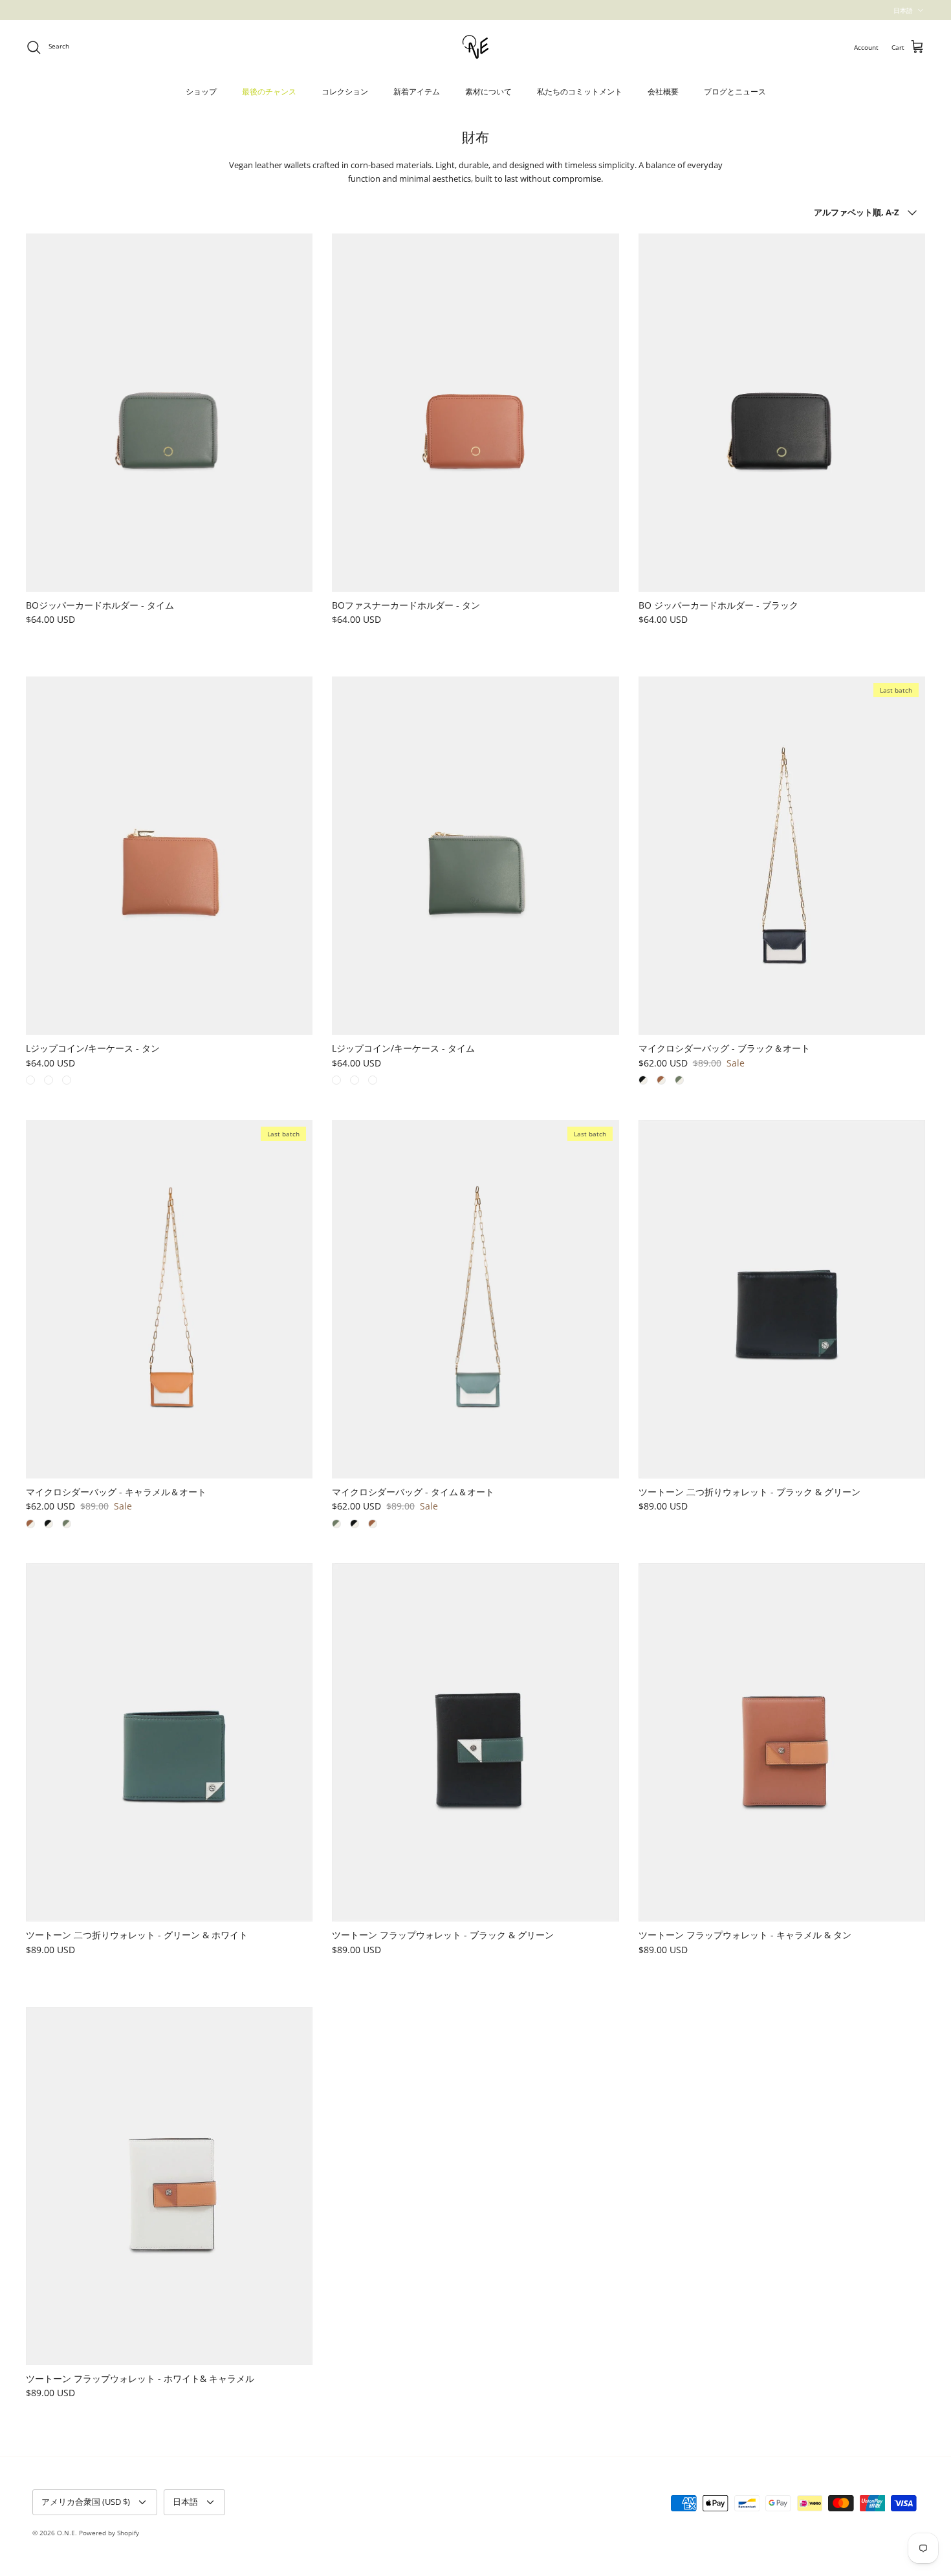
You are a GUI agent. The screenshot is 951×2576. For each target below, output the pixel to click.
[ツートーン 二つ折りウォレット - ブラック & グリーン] (782, 1299)
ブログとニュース (735, 92)
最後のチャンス (269, 92)
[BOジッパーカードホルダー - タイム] (169, 413)
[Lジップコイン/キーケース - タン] (169, 856)
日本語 (903, 10)
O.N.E (66, 2533)
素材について (488, 92)
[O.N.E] (475, 47)
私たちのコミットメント (580, 92)
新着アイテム (417, 92)
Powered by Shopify (109, 2533)
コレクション (345, 92)
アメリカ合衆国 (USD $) (86, 2502)
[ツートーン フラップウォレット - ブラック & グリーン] (475, 1742)
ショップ (201, 92)
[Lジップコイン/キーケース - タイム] (475, 856)
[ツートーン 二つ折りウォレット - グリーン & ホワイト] (169, 1742)
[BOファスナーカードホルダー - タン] (475, 413)
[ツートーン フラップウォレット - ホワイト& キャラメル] (169, 2186)
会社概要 (663, 92)
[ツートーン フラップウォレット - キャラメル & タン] (782, 1742)
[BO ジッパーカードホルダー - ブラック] (782, 413)
